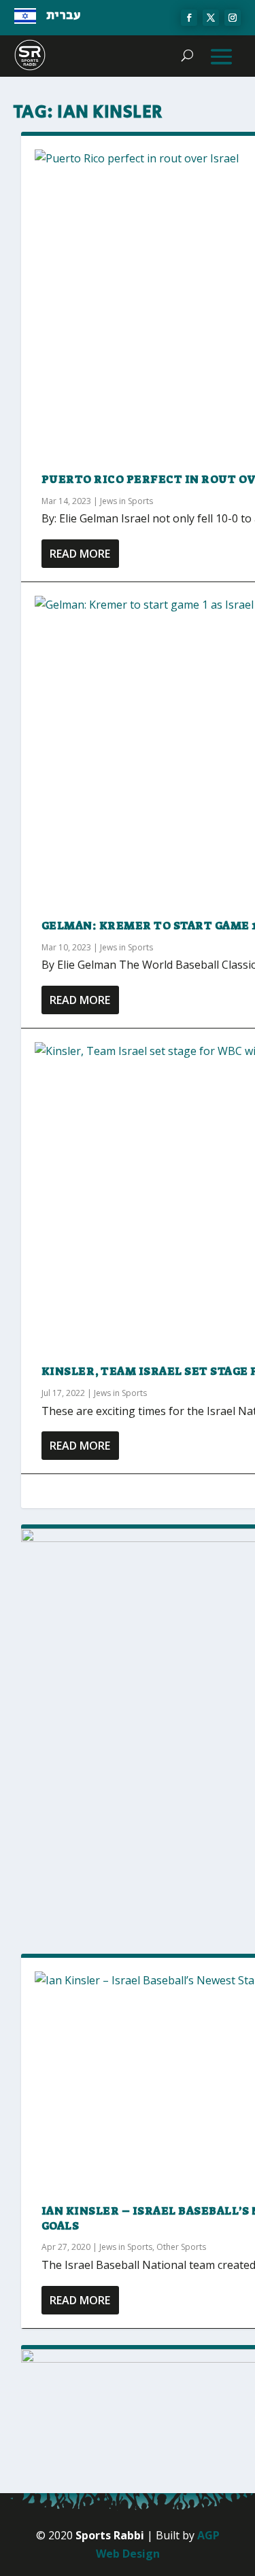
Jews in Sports (126, 501)
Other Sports (181, 2247)
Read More (80, 554)
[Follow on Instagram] (233, 18)
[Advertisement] (128, 1801)
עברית (64, 16)
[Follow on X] (211, 18)
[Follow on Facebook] (189, 18)
